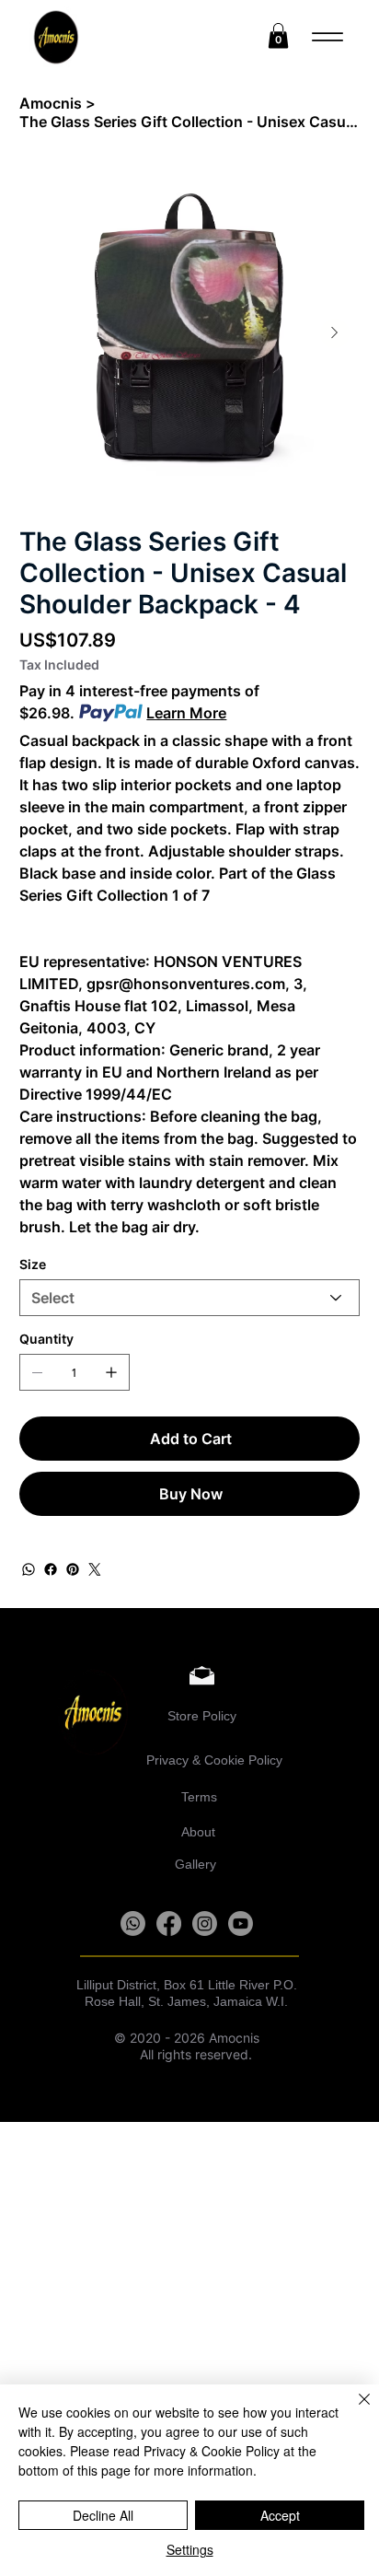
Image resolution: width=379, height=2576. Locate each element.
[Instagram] (205, 1923)
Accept (280, 2515)
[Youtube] (241, 1923)
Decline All (103, 2515)
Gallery (195, 1864)
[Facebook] (51, 1569)
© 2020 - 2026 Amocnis (183, 2038)
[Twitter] (95, 1569)
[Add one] (111, 1372)
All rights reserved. (183, 2055)
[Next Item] (335, 333)
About (198, 1832)
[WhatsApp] (29, 1569)
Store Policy (202, 1716)
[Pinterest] (73, 1569)
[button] (278, 35)
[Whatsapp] (133, 1923)
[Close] (353, 2410)
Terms (201, 1797)
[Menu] (328, 37)
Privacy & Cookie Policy (214, 1760)
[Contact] (192, 1674)
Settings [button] (190, 2549)
